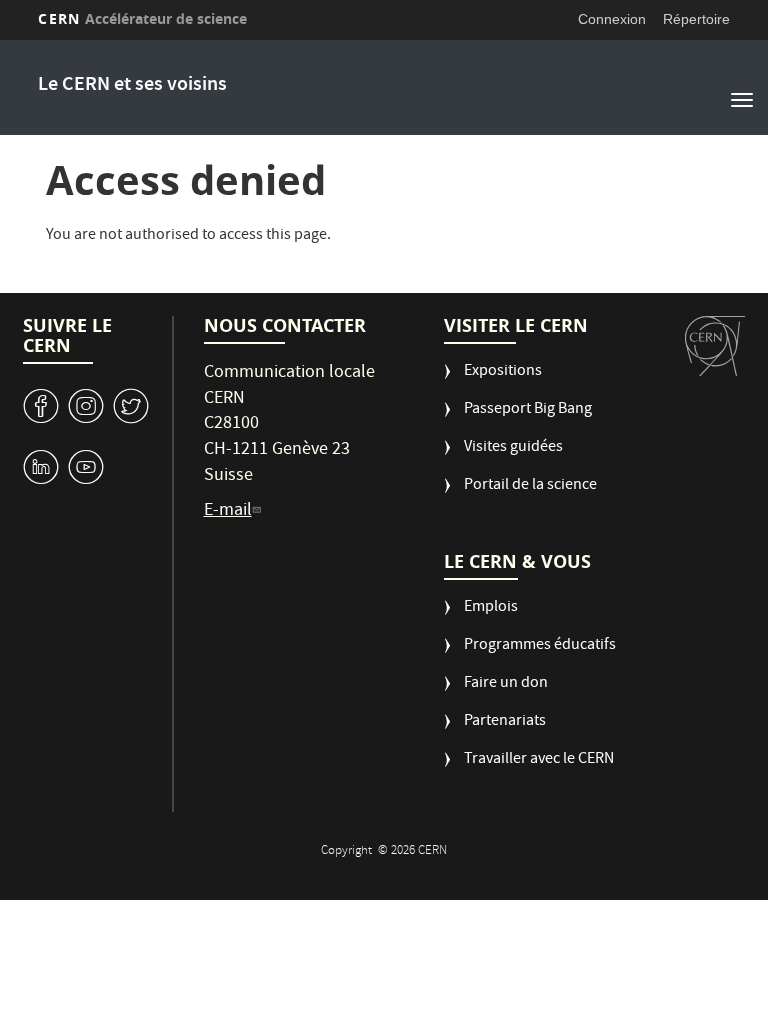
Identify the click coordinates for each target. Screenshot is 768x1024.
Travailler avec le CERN (539, 760)
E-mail (228, 511)
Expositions (503, 372)
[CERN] (715, 346)
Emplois (491, 608)
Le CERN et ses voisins (132, 85)
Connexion (612, 19)
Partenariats (505, 722)
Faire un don (506, 684)
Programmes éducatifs (540, 646)
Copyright (348, 851)
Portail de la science (530, 486)
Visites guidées (513, 448)
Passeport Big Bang (528, 410)
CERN (142, 18)
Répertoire (696, 19)
